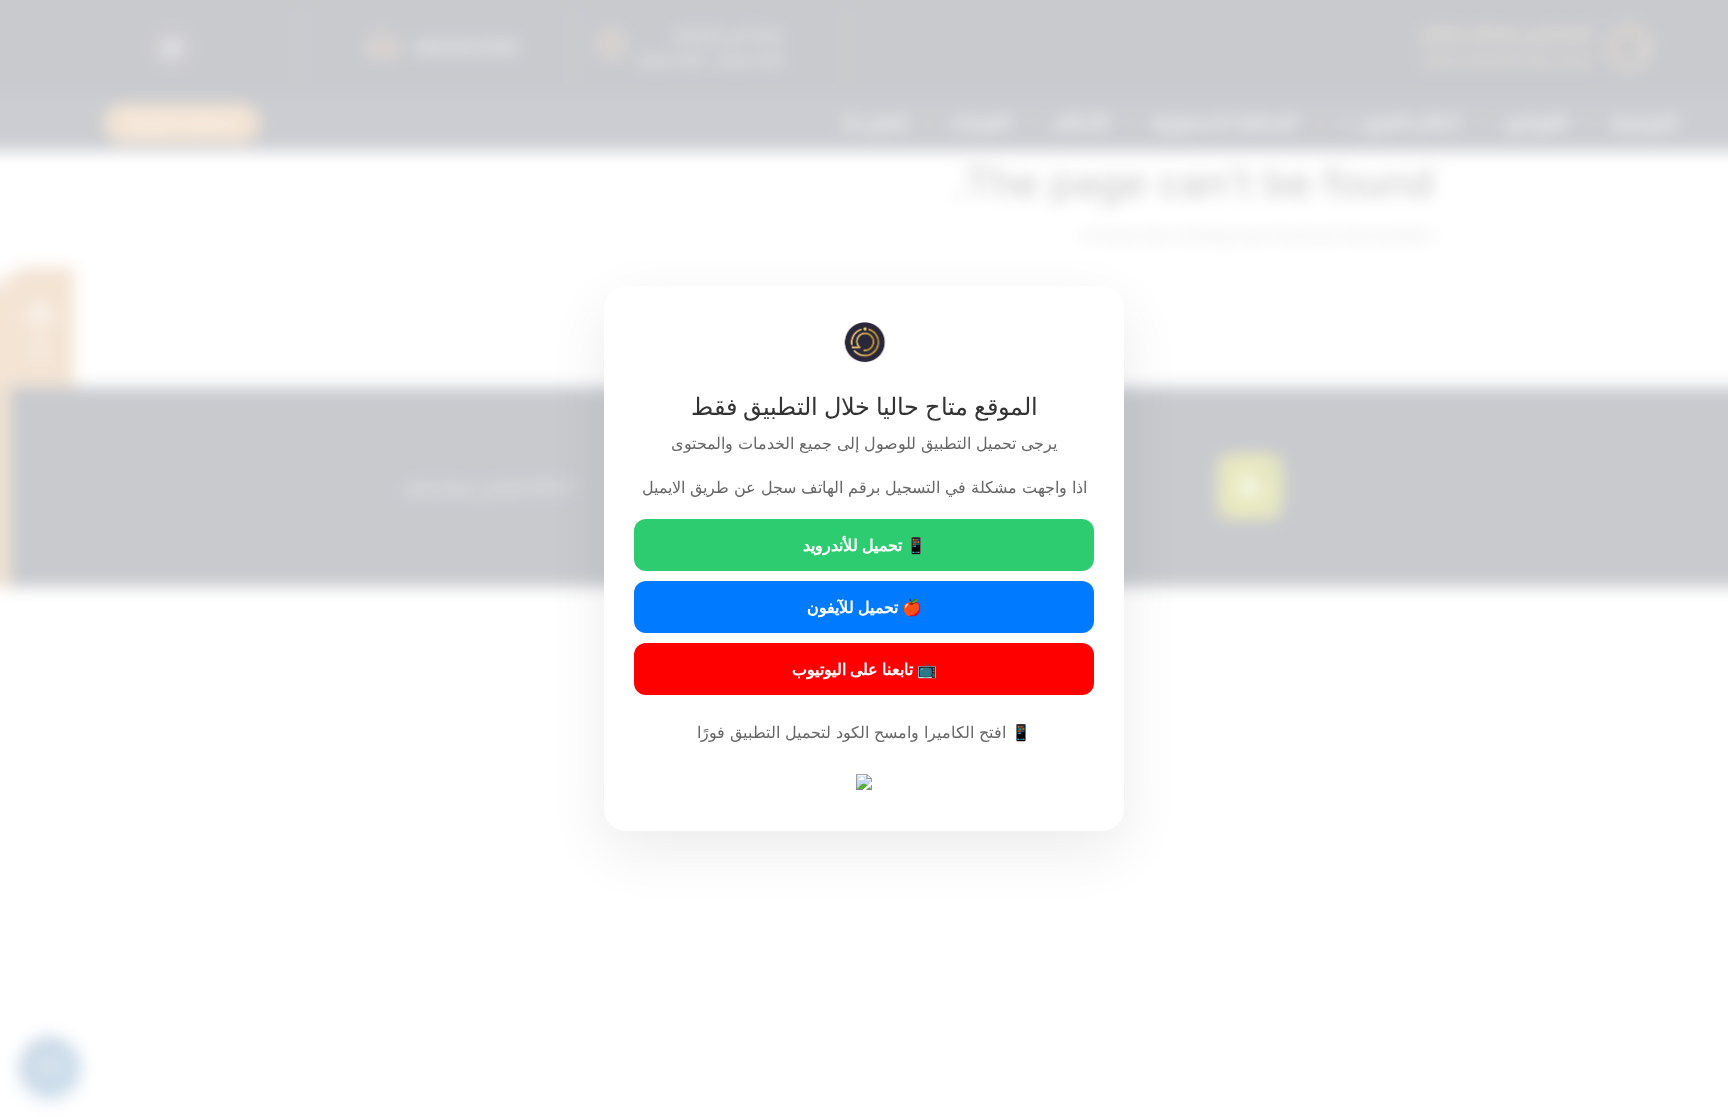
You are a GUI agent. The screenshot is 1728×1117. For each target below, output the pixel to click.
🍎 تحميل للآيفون (864, 607)
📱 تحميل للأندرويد (864, 545)
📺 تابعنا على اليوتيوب (864, 669)
